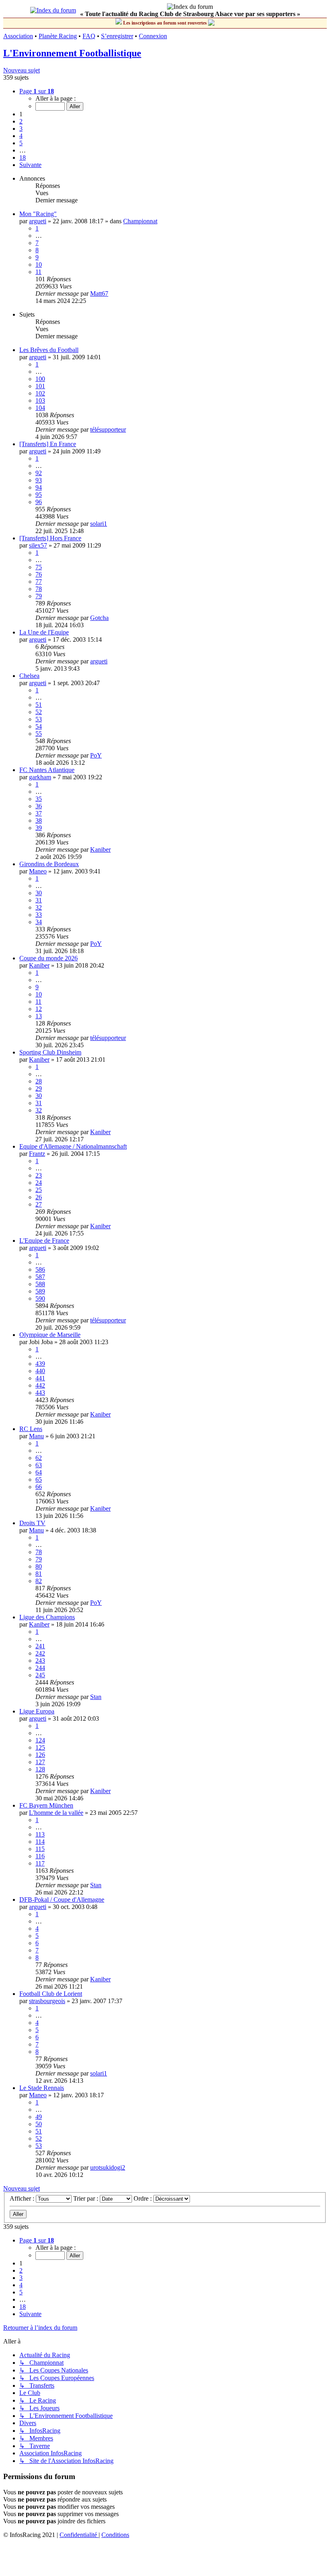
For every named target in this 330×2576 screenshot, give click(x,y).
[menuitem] (79, 2535)
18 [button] (23, 158)
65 (39, 1480)
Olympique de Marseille (50, 1335)
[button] (37, 91)
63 (39, 1465)
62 (39, 1458)
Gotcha (99, 618)
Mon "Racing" (38, 214)
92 (39, 473)
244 (40, 1668)
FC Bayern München (46, 1805)
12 (39, 1009)
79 (39, 596)
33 (39, 915)
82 (39, 1581)
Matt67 (99, 293)
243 (40, 1661)
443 (40, 1393)
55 (39, 734)
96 (39, 502)
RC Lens (31, 1429)
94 (39, 487)
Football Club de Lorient (51, 1994)
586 (40, 1269)
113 (40, 1834)
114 (40, 1842)
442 (40, 1385)
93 (39, 480)
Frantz (37, 1154)
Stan (96, 1697)
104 (40, 408)
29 (39, 1088)
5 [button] (21, 143)
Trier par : (87, 2198)
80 (39, 1566)
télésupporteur (108, 429)
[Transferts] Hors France (50, 538)
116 (40, 1856)
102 (40, 393)
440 (40, 1371)
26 (39, 1197)
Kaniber (100, 849)
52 (39, 712)
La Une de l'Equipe (44, 632)
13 (39, 1016)
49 (39, 2117)
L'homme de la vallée (56, 1813)
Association (18, 36)
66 (39, 1487)
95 (39, 495)
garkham (40, 777)
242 (40, 1653)
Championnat (140, 221)
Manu (36, 1436)
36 (39, 806)
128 (40, 1769)
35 (39, 799)
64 (39, 1472)
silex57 (38, 545)
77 (39, 582)
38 (39, 821)
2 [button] (21, 121)
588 (40, 1284)
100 (40, 379)
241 (40, 1646)
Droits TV (32, 1523)
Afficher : (23, 2198)
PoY (96, 755)
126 (40, 1755)
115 (40, 1849)
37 (39, 813)
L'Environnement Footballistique (72, 53)
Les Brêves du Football (49, 350)
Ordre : (143, 2198)
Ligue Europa (37, 1711)
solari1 (99, 524)
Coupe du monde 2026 (48, 958)
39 (39, 828)
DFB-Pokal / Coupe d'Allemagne (62, 1900)
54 (39, 726)
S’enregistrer (117, 36)
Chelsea (29, 676)
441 (40, 1378)
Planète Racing (58, 36)
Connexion (153, 36)
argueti (38, 221)
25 (39, 1190)
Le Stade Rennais (42, 2088)
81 (39, 1574)
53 (39, 719)
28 (39, 1081)
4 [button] (21, 136)
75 (39, 567)
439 (40, 1364)
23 (39, 1175)
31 (39, 900)
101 (40, 386)
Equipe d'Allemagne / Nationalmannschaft (73, 1146)
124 (40, 1740)
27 (39, 1204)
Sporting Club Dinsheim (50, 1052)
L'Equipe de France (44, 1241)
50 (39, 2124)
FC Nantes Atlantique (47, 770)
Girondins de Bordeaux (49, 864)
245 (40, 1675)
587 (40, 1277)
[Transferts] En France (48, 444)
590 (40, 1298)
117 (40, 1863)
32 (39, 907)
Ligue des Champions (47, 1617)
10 (39, 265)
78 (39, 589)
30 (39, 893)
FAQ (89, 36)
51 (39, 705)
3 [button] (21, 129)
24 (39, 1183)
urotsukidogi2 (108, 2167)
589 (40, 1291)
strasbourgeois (47, 2001)
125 (40, 1747)
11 (38, 272)
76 (39, 574)
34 (39, 922)
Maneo (38, 871)
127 (40, 1762)
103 (40, 401)
